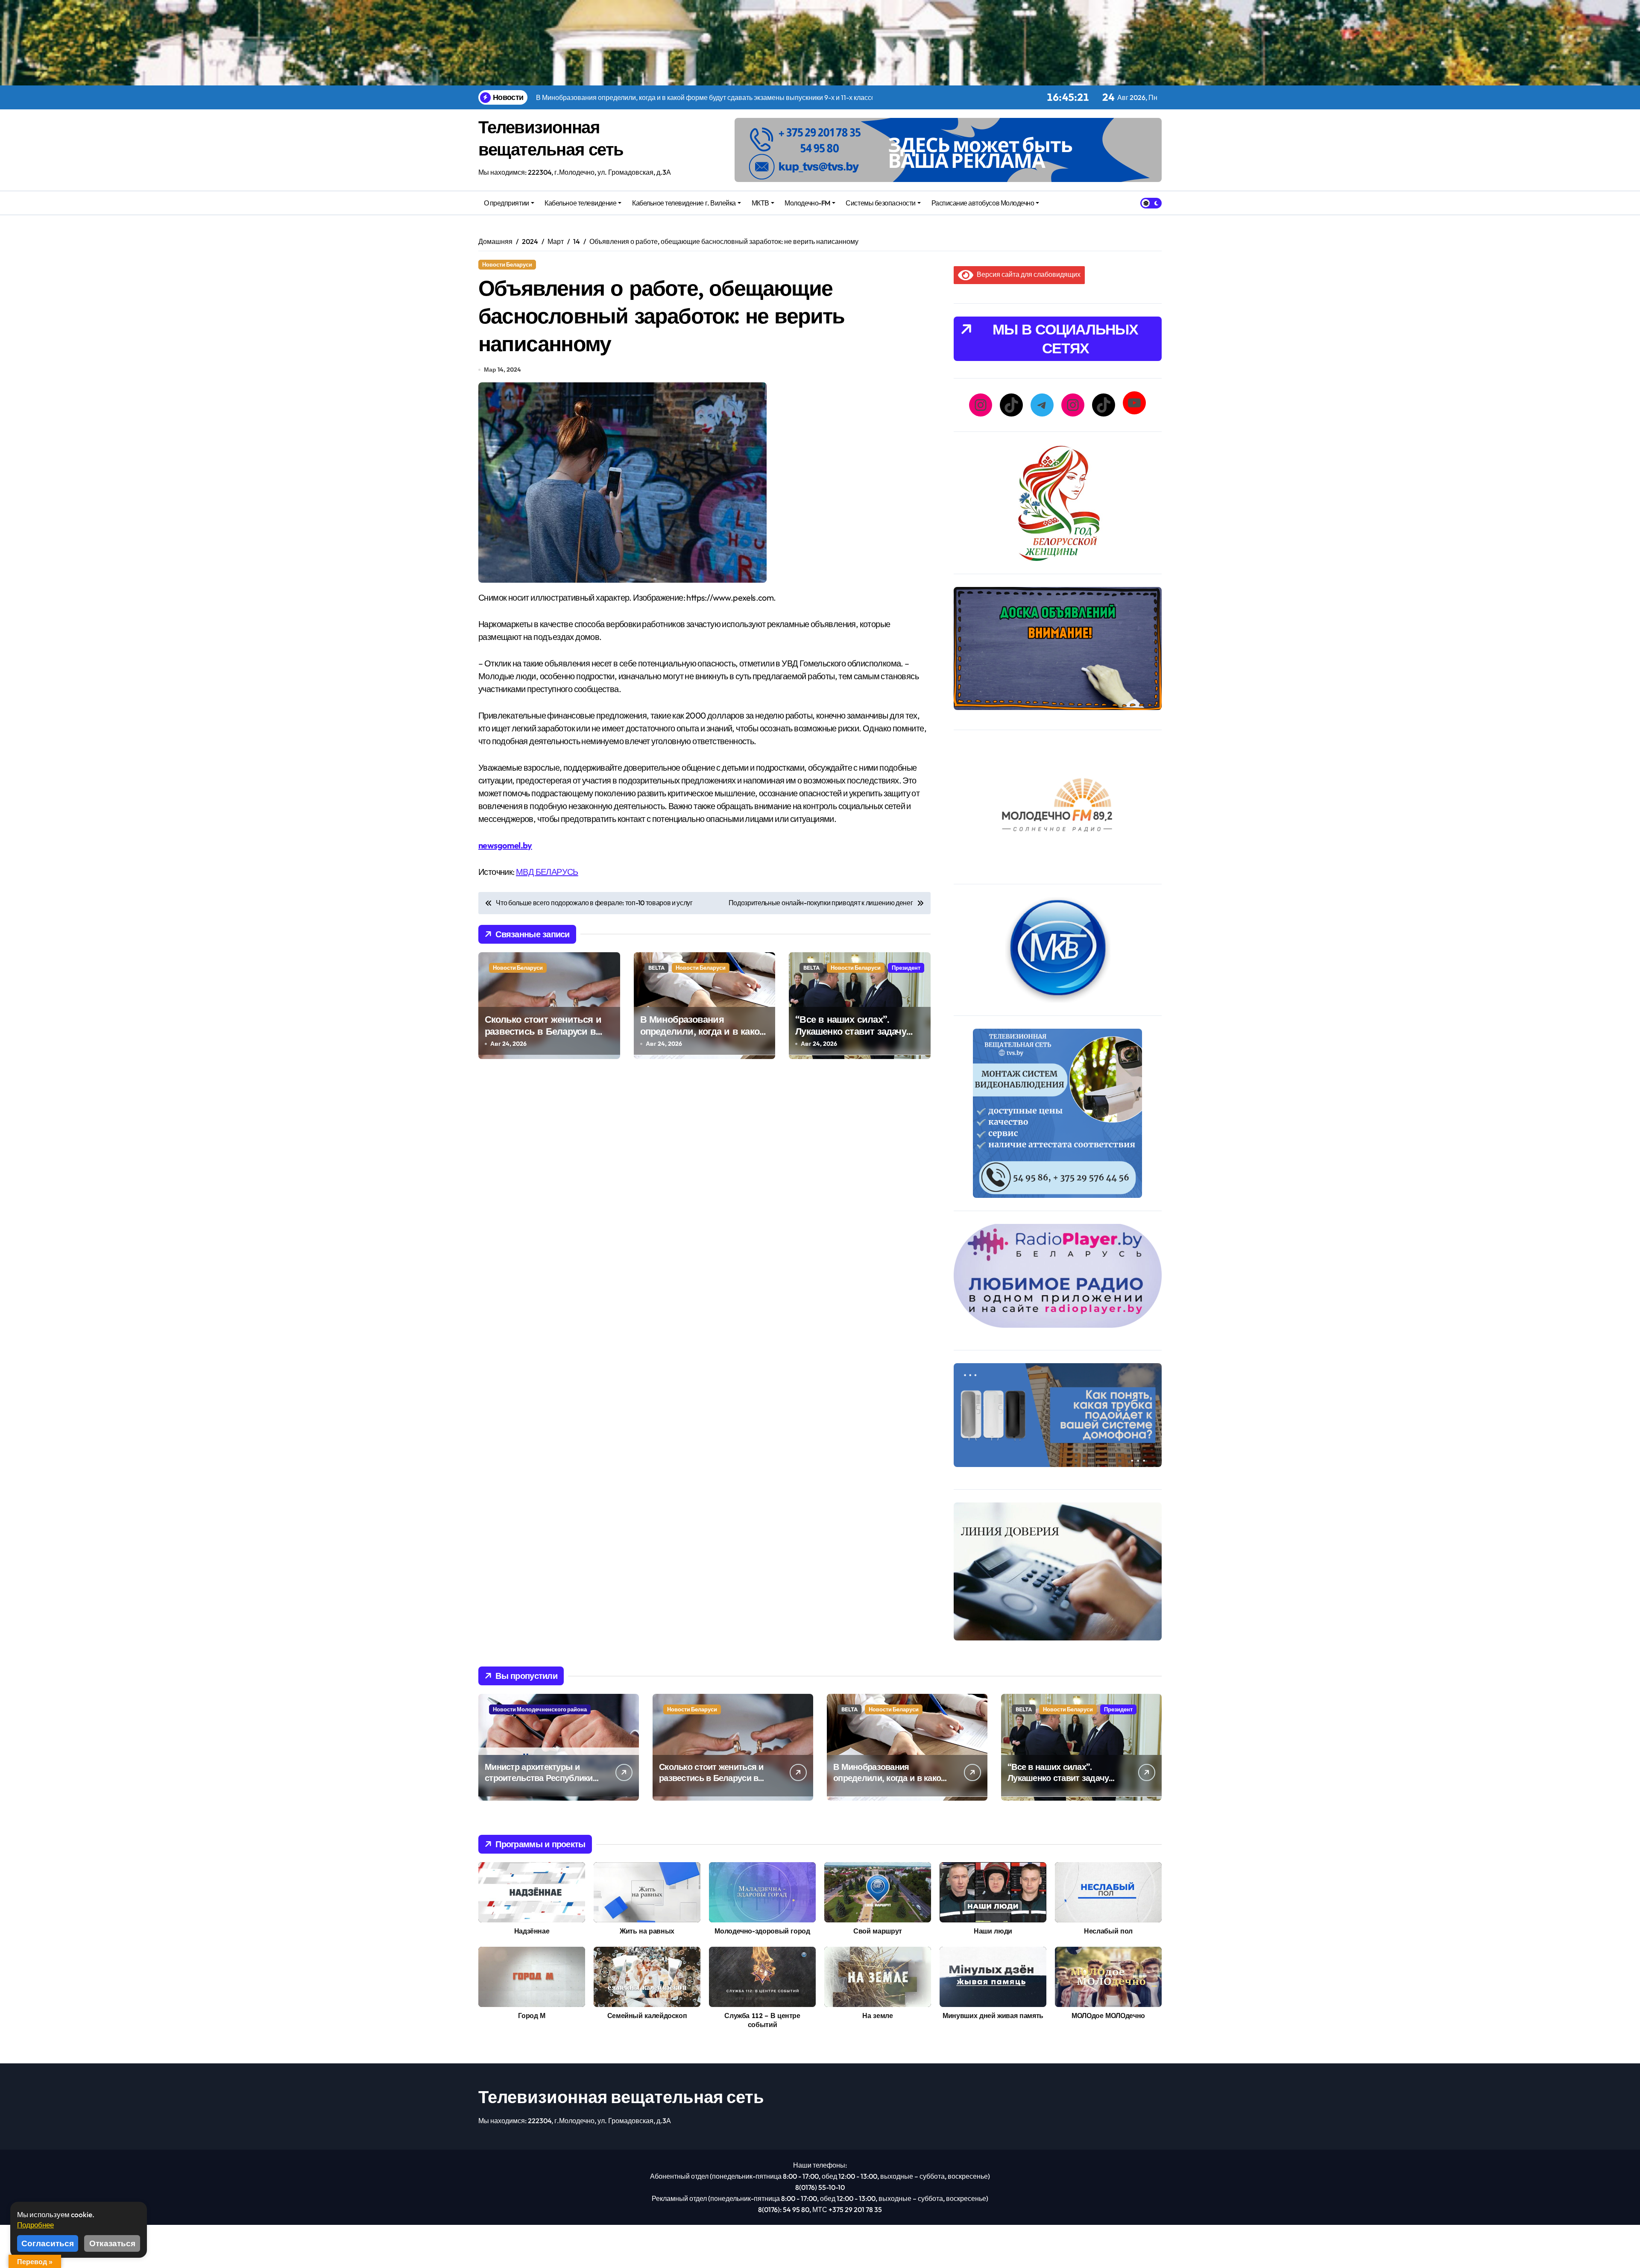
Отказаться (112, 2243)
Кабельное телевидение (580, 203)
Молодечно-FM (807, 203)
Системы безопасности (880, 203)
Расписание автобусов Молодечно (983, 203)
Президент (906, 968)
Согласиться (48, 2243)
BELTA (656, 968)
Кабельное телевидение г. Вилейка (684, 203)
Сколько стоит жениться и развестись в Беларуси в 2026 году (543, 1031)
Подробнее (35, 2225)
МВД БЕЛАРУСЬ (547, 872)
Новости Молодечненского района (540, 1709)
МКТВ (760, 203)
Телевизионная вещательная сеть (621, 2097)
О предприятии (507, 203)
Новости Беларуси (507, 264)
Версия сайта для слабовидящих (1027, 274)
